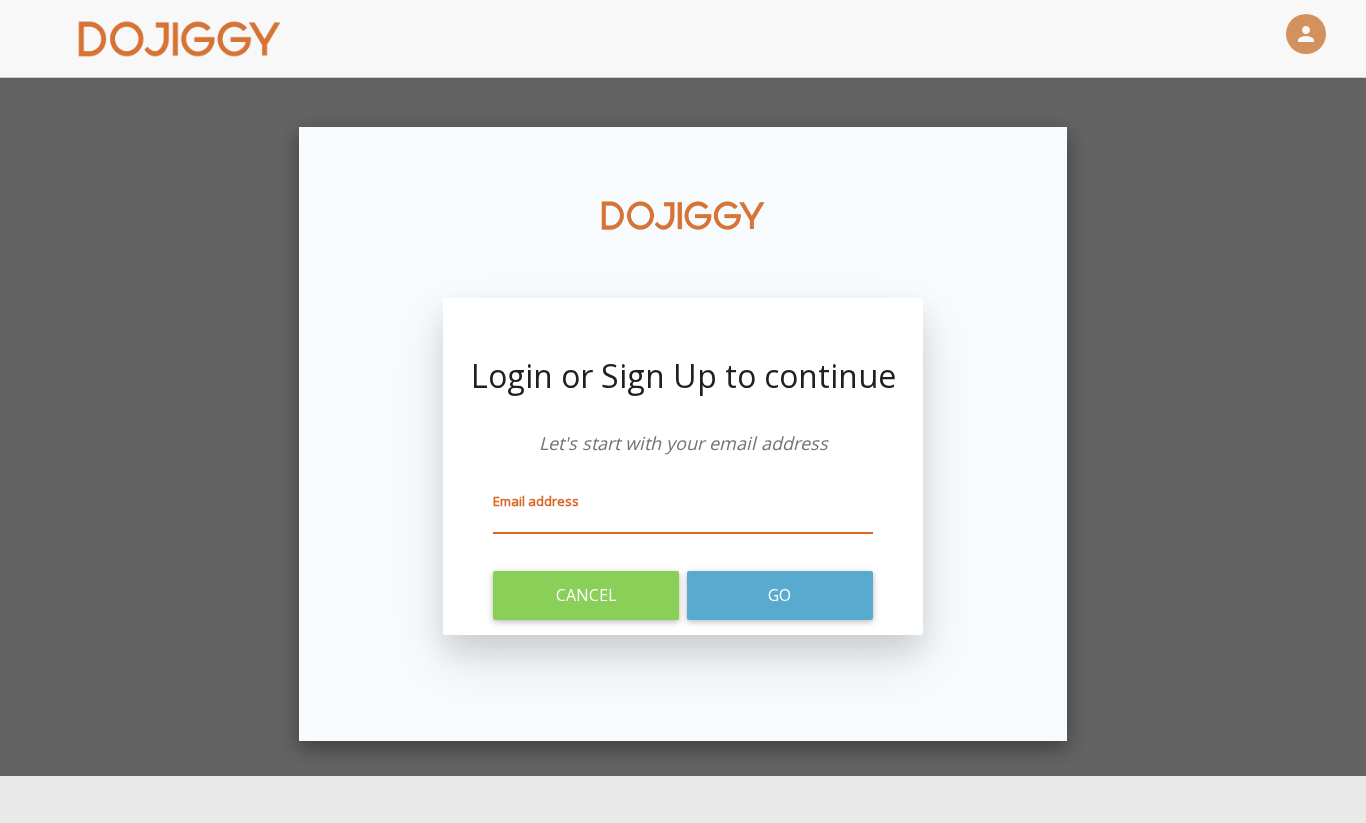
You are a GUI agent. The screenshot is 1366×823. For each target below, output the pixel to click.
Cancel (586, 595)
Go (779, 595)
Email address (536, 501)
